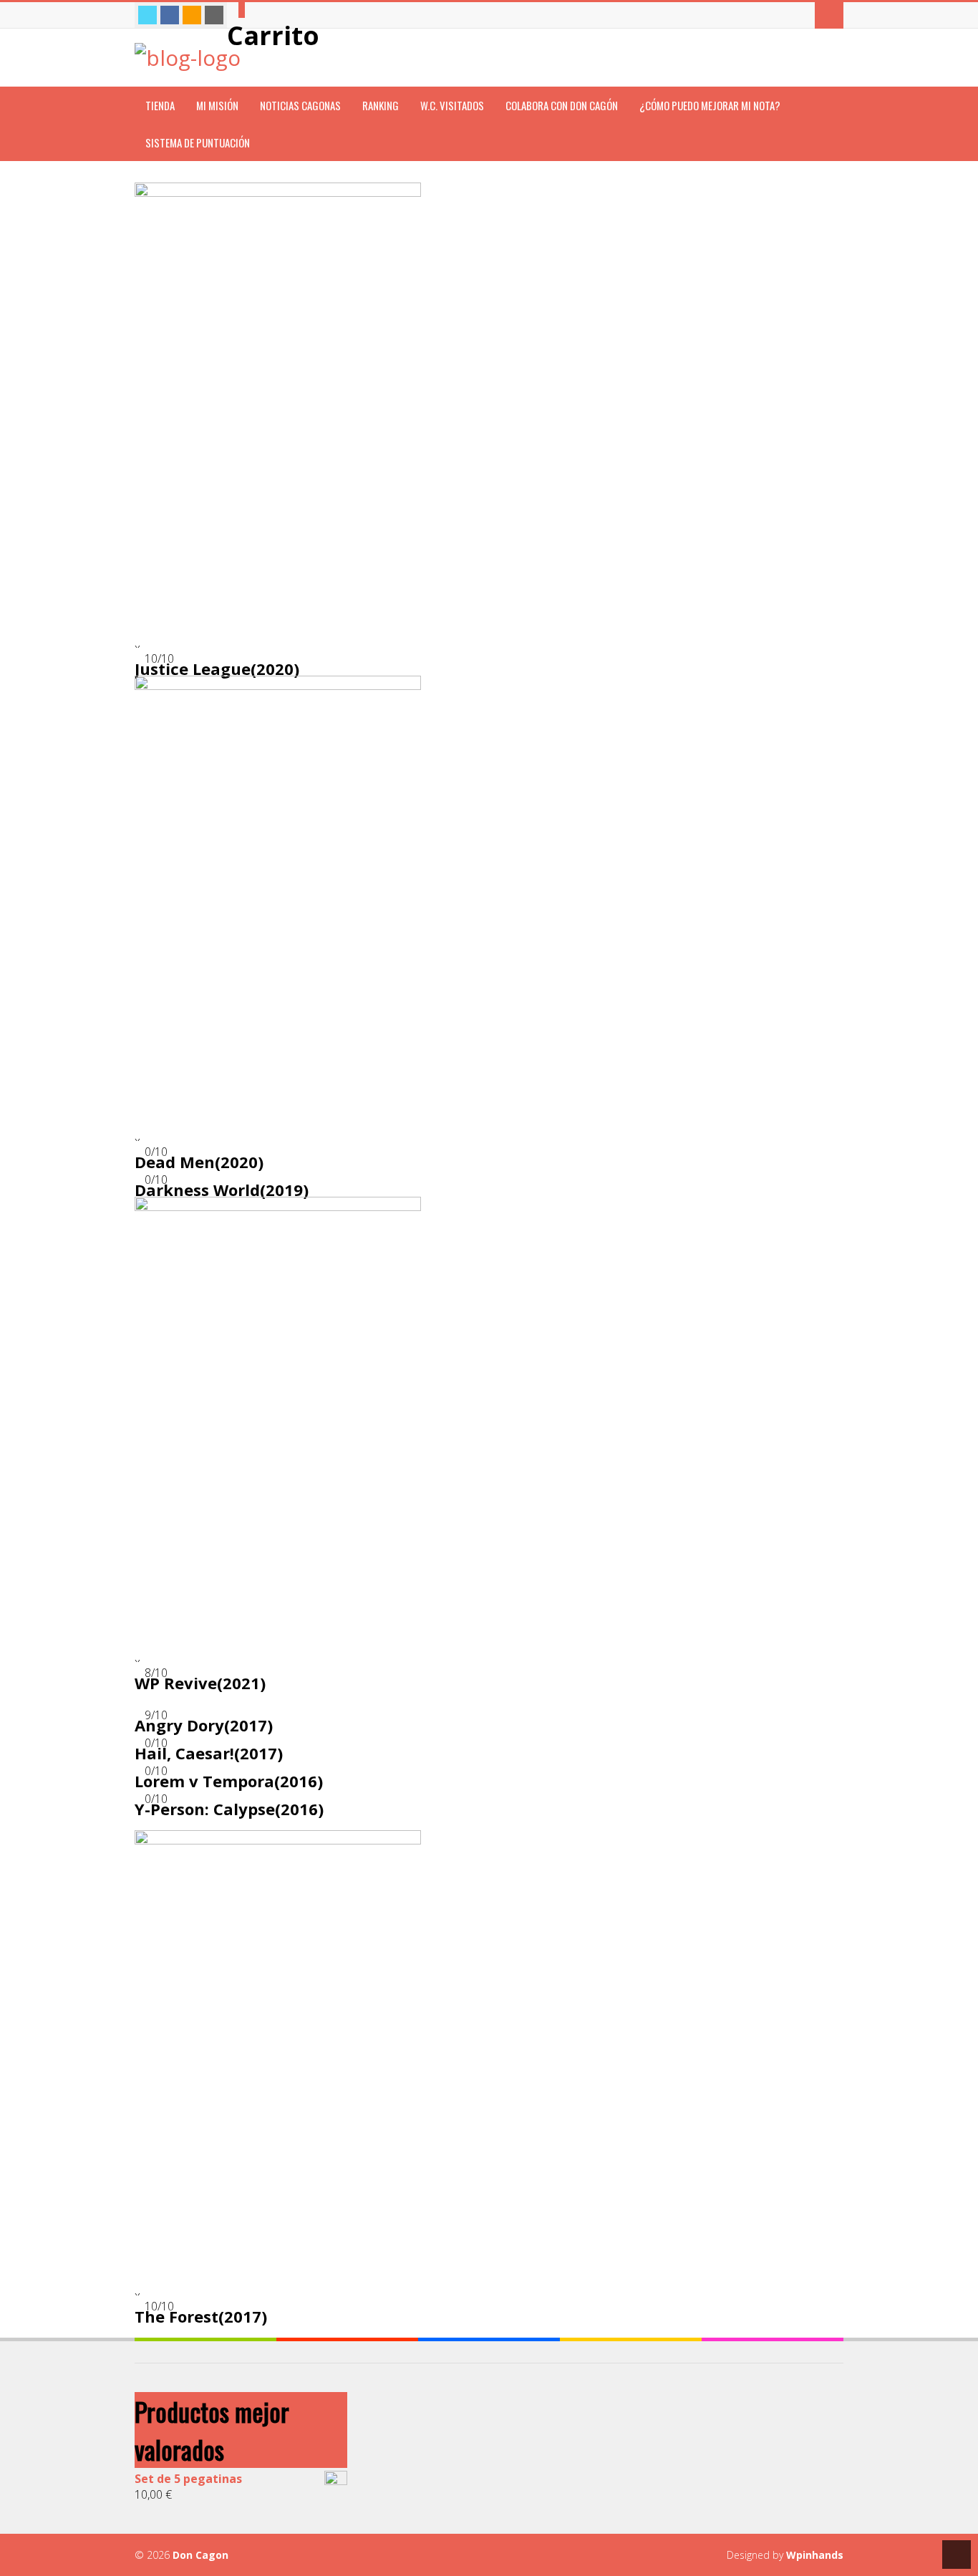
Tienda (160, 105)
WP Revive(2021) (200, 1683)
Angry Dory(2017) (204, 1725)
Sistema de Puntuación (198, 142)
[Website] (214, 15)
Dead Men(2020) (199, 1162)
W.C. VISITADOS (452, 105)
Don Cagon (200, 2555)
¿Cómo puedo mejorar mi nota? (710, 105)
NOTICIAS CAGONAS (300, 105)
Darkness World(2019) (222, 1190)
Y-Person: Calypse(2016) (229, 1809)
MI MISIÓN (217, 105)
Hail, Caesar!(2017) (209, 1753)
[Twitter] (147, 15)
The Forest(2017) (201, 2316)
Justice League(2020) (217, 669)
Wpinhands (815, 2555)
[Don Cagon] (188, 58)
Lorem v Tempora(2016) (229, 1781)
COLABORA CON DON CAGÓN (562, 105)
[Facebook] (170, 15)
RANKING (381, 105)
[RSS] (192, 15)
